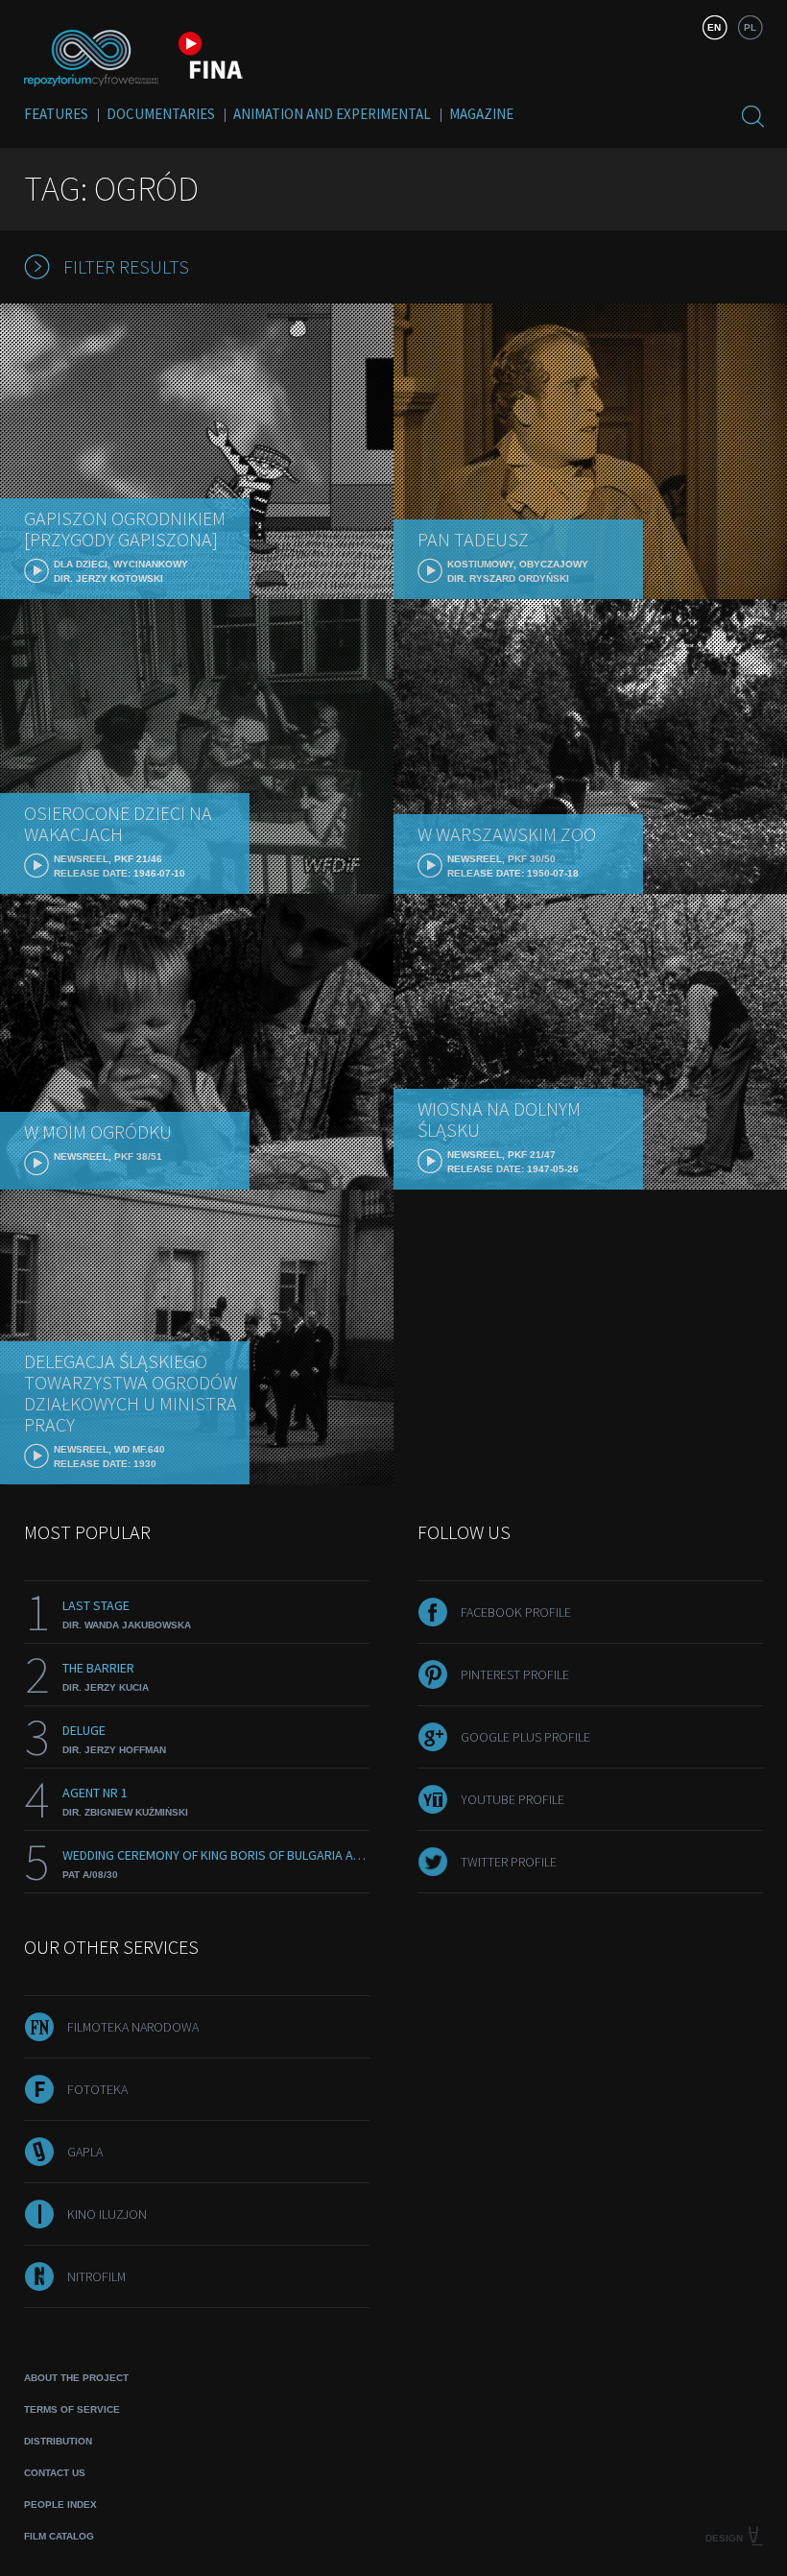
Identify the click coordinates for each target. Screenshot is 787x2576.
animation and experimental (332, 114)
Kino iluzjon (107, 2214)
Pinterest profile (515, 1674)
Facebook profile (516, 1612)
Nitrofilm (96, 2276)
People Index (60, 2504)
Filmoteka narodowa (133, 2027)
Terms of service (72, 2409)
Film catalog (59, 2536)
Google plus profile (525, 1737)
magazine (481, 114)
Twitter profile (509, 1862)
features (56, 114)
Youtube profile (513, 1799)
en (714, 27)
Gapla (85, 2152)
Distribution (58, 2441)
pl (750, 27)
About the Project (76, 2378)
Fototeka (97, 2089)
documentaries (161, 114)
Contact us (55, 2473)
